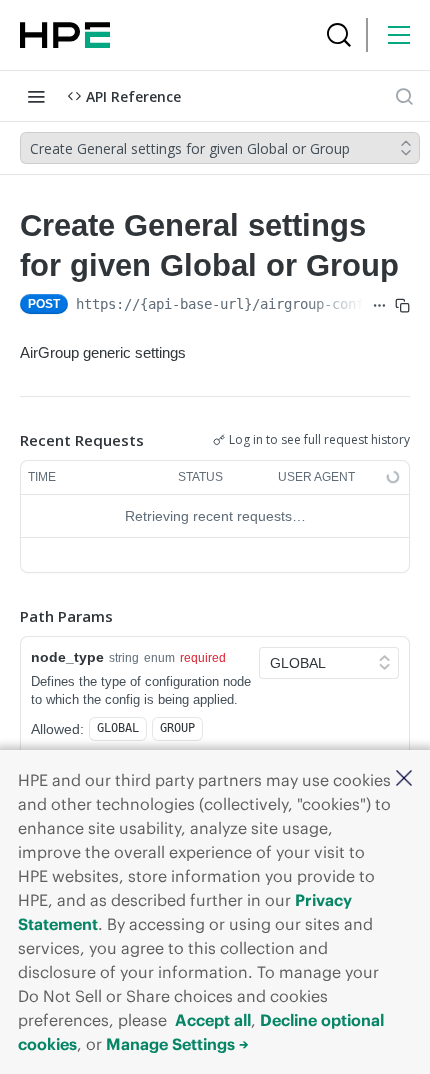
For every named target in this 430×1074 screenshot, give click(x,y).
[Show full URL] (379, 306)
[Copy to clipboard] (402, 306)
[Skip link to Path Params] (6, 617)
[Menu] (399, 35)
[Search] (339, 35)
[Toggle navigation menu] (36, 96)
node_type (67, 657)
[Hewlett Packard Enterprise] (65, 35)
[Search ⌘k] (404, 96)
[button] (404, 779)
